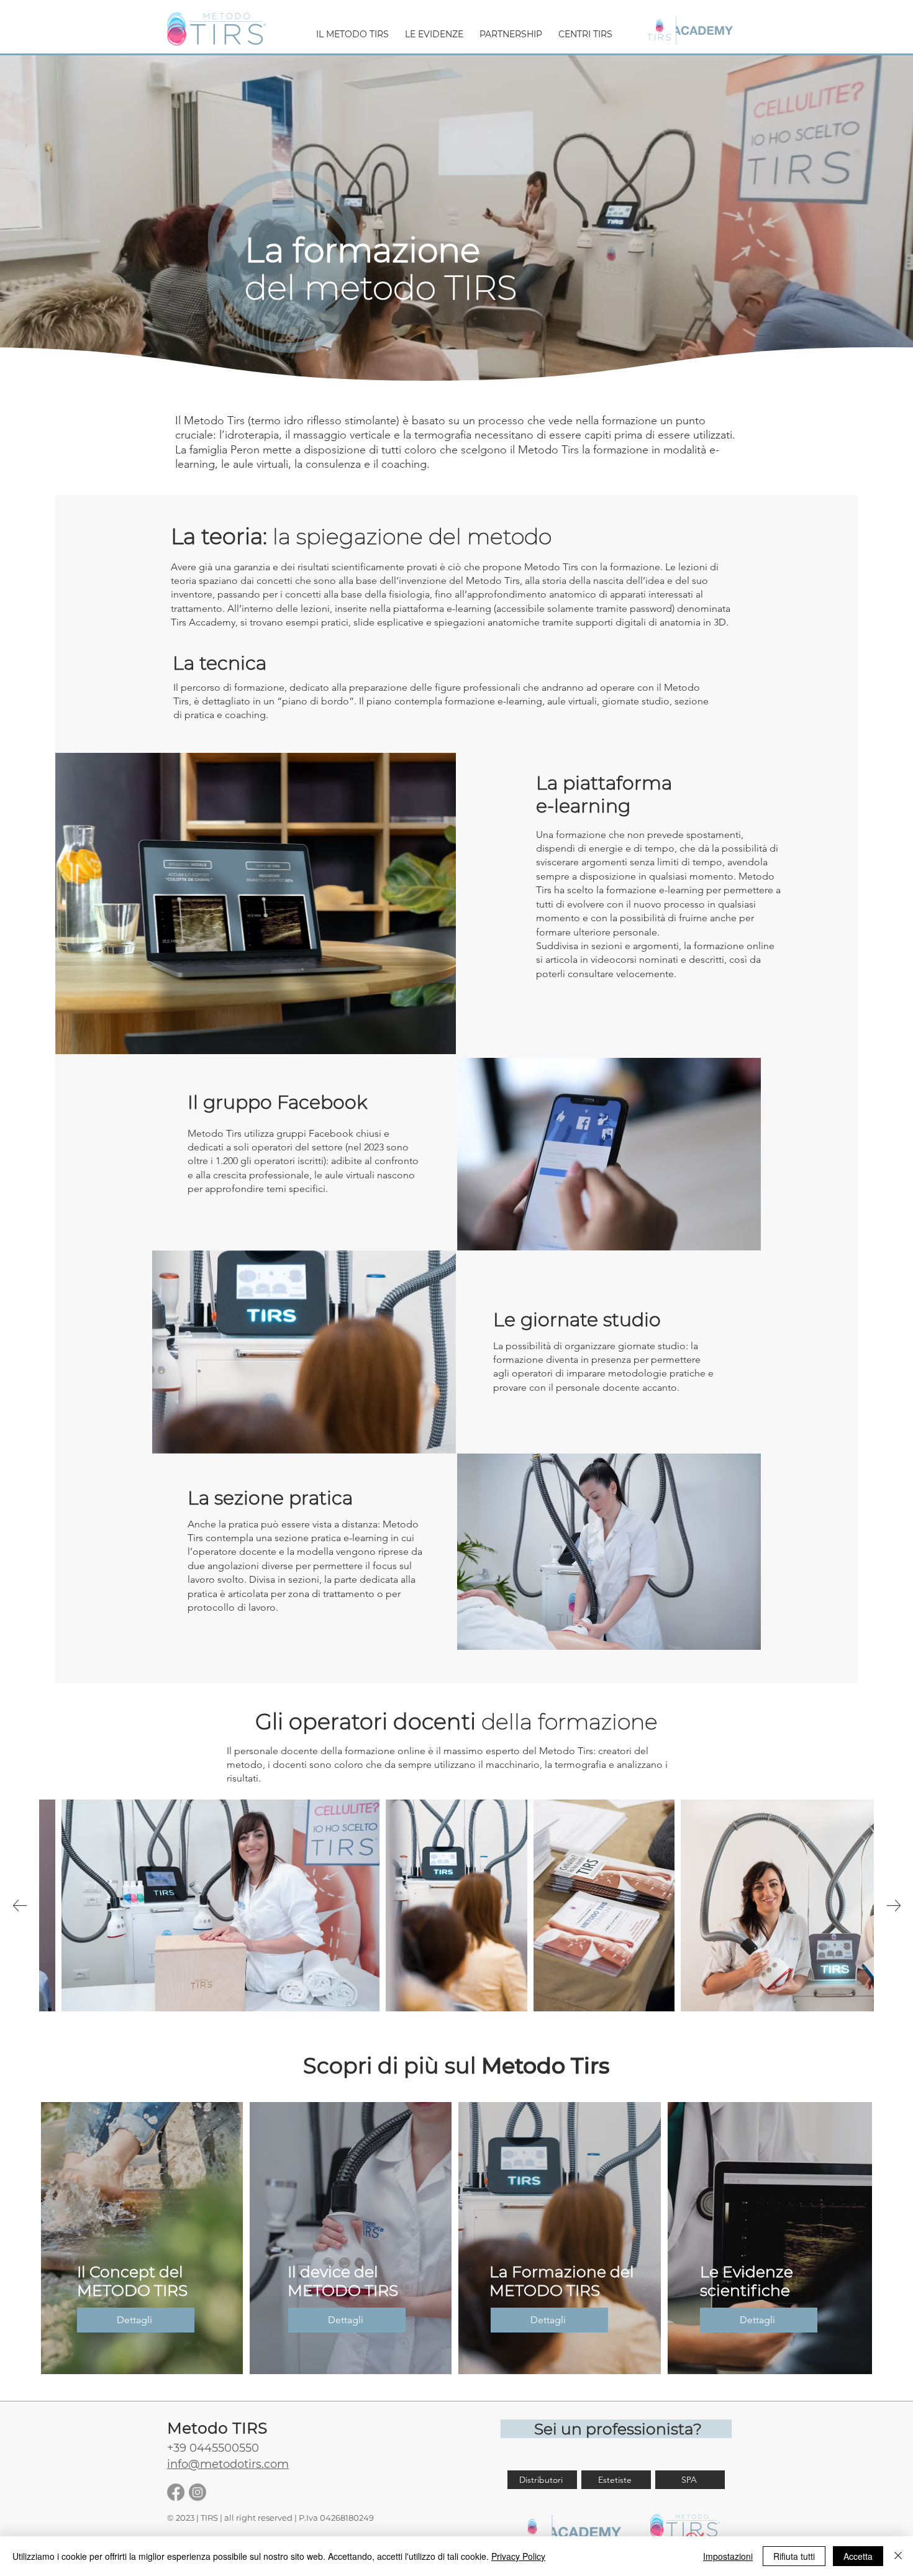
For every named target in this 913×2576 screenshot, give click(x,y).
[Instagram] (198, 2492)
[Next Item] (893, 1905)
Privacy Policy (518, 2556)
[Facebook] (176, 2492)
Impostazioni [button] (728, 2556)
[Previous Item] (20, 1905)
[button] (352, 29)
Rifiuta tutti (794, 2556)
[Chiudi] (898, 2556)
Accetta (858, 2556)
